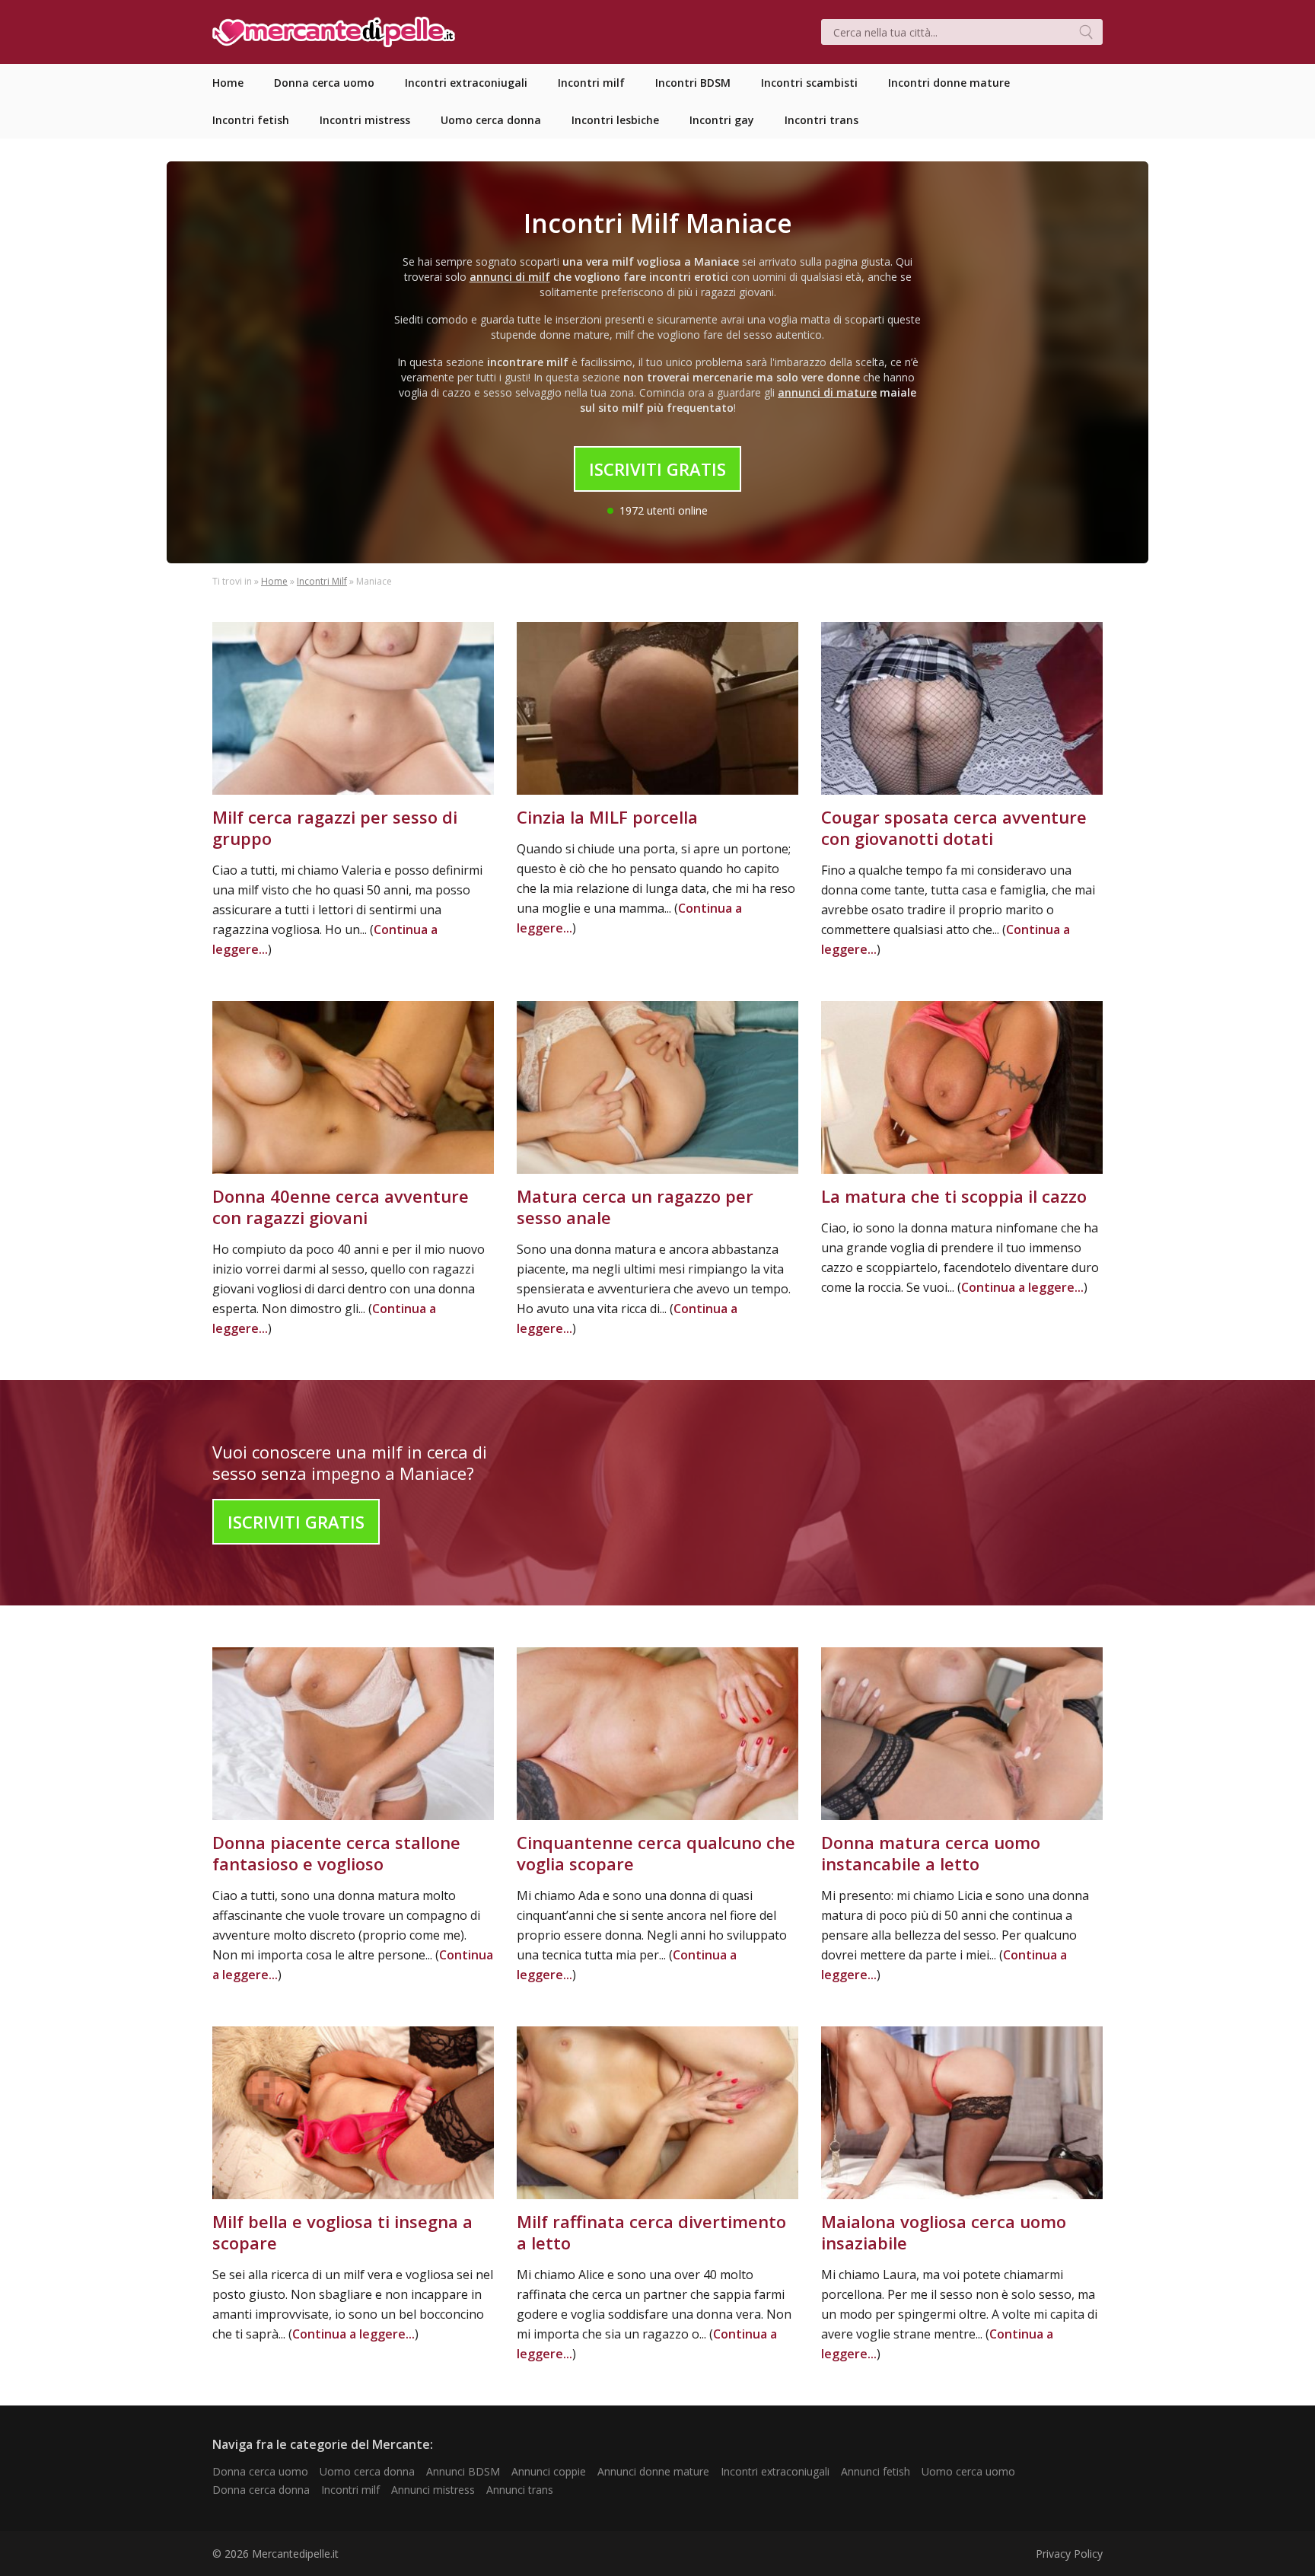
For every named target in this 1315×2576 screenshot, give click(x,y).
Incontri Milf (322, 581)
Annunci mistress (433, 2490)
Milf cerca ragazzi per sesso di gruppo (335, 827)
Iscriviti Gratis (657, 469)
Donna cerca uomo (260, 2471)
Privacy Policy (1069, 2554)
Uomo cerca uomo (968, 2471)
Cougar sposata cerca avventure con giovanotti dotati (954, 827)
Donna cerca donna (261, 2490)
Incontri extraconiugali (775, 2471)
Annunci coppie (549, 2471)
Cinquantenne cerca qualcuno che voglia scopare (656, 1853)
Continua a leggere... (1022, 1287)
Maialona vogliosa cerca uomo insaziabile (944, 2232)
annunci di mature (827, 392)
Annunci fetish (876, 2471)
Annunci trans (520, 2490)
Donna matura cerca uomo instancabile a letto (931, 1853)
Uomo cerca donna (367, 2471)
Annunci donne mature (653, 2471)
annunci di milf (510, 277)
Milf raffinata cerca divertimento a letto (651, 2232)
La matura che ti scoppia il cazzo (954, 1196)
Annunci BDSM (463, 2471)
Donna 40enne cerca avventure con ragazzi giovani (341, 1207)
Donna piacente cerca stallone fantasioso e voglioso (336, 1853)
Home (274, 581)
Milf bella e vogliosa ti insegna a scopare (342, 2232)
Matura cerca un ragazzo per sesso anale (635, 1207)
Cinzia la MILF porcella (607, 817)
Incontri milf (350, 2490)
